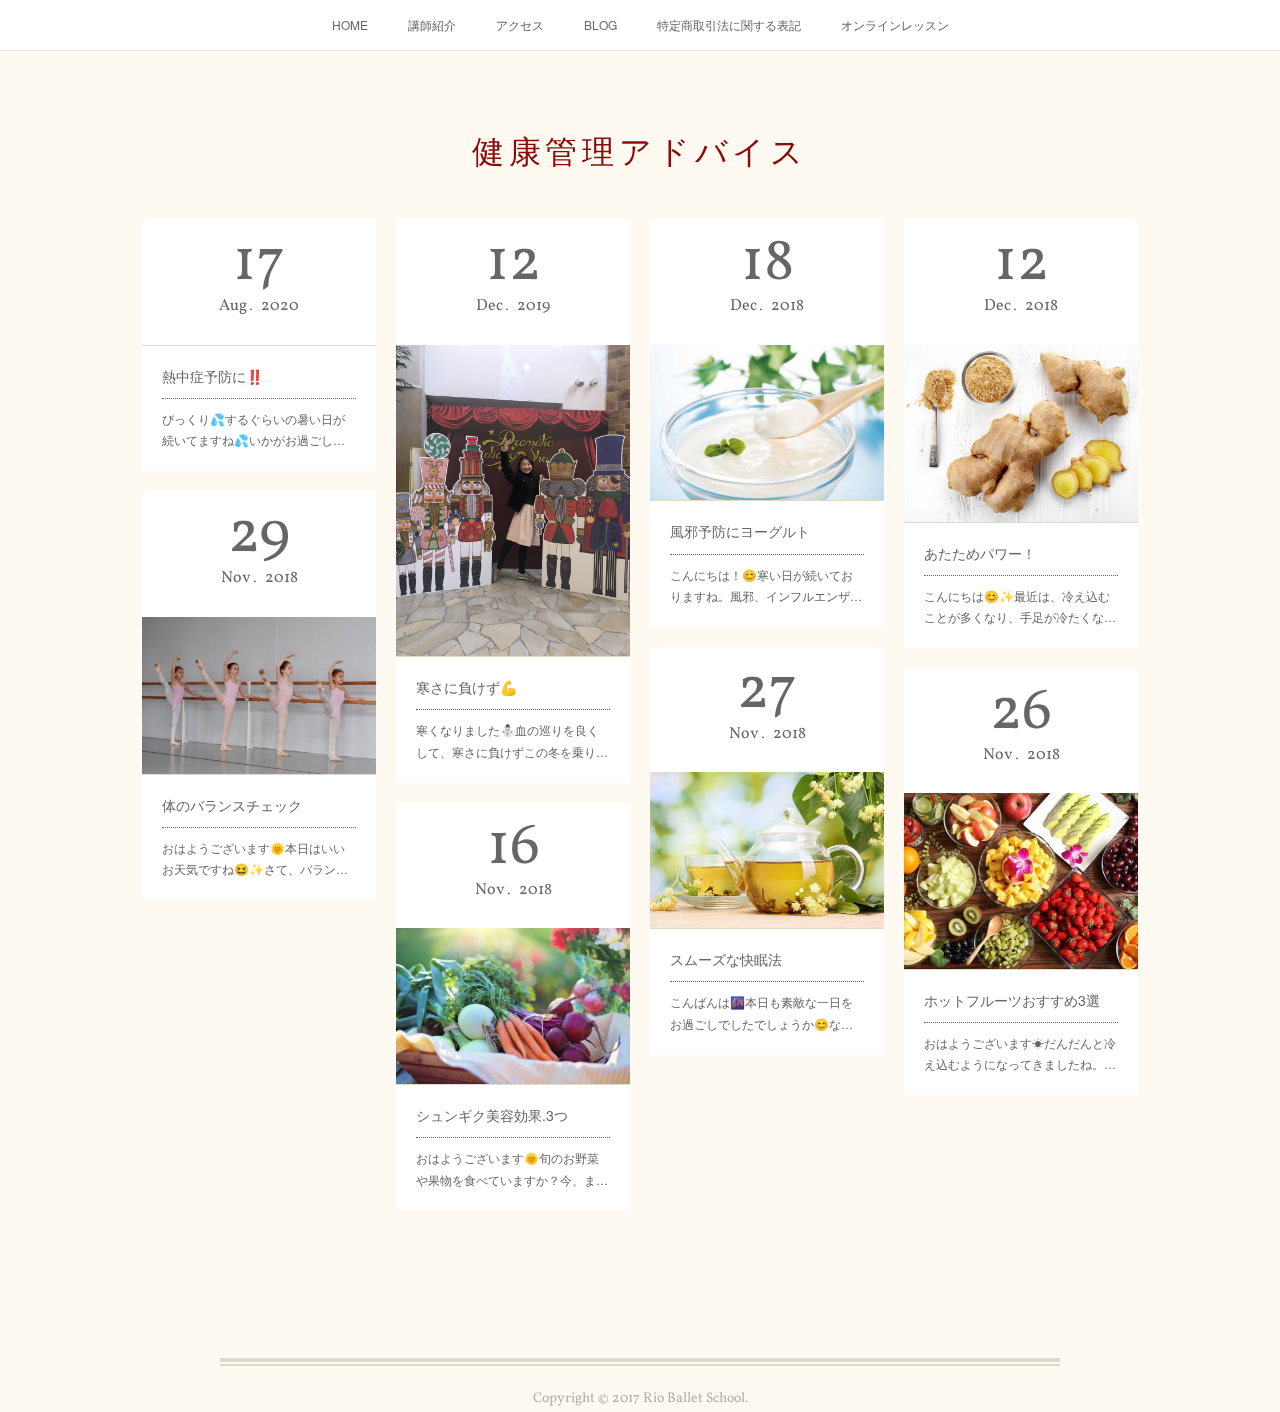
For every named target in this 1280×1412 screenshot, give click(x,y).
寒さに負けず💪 (466, 687)
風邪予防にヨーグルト (740, 531)
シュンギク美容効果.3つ (492, 1115)
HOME (350, 24)
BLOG (600, 24)
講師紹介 (432, 24)
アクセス (520, 24)
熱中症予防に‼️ (212, 376)
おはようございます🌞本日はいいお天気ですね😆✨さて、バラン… (255, 858)
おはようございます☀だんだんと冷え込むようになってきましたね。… (1020, 1053)
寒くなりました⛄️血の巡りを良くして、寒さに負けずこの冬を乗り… (512, 740)
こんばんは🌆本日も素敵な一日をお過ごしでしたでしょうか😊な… (761, 1012)
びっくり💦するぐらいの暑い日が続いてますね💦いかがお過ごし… (253, 429)
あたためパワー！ (980, 553)
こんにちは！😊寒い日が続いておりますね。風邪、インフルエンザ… (766, 585)
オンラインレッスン (895, 24)
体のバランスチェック (232, 805)
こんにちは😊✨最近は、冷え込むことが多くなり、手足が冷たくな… (1020, 606)
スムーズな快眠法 (726, 959)
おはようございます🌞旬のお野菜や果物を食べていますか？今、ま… (512, 1168)
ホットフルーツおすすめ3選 (1012, 1000)
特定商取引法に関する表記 (729, 24)
